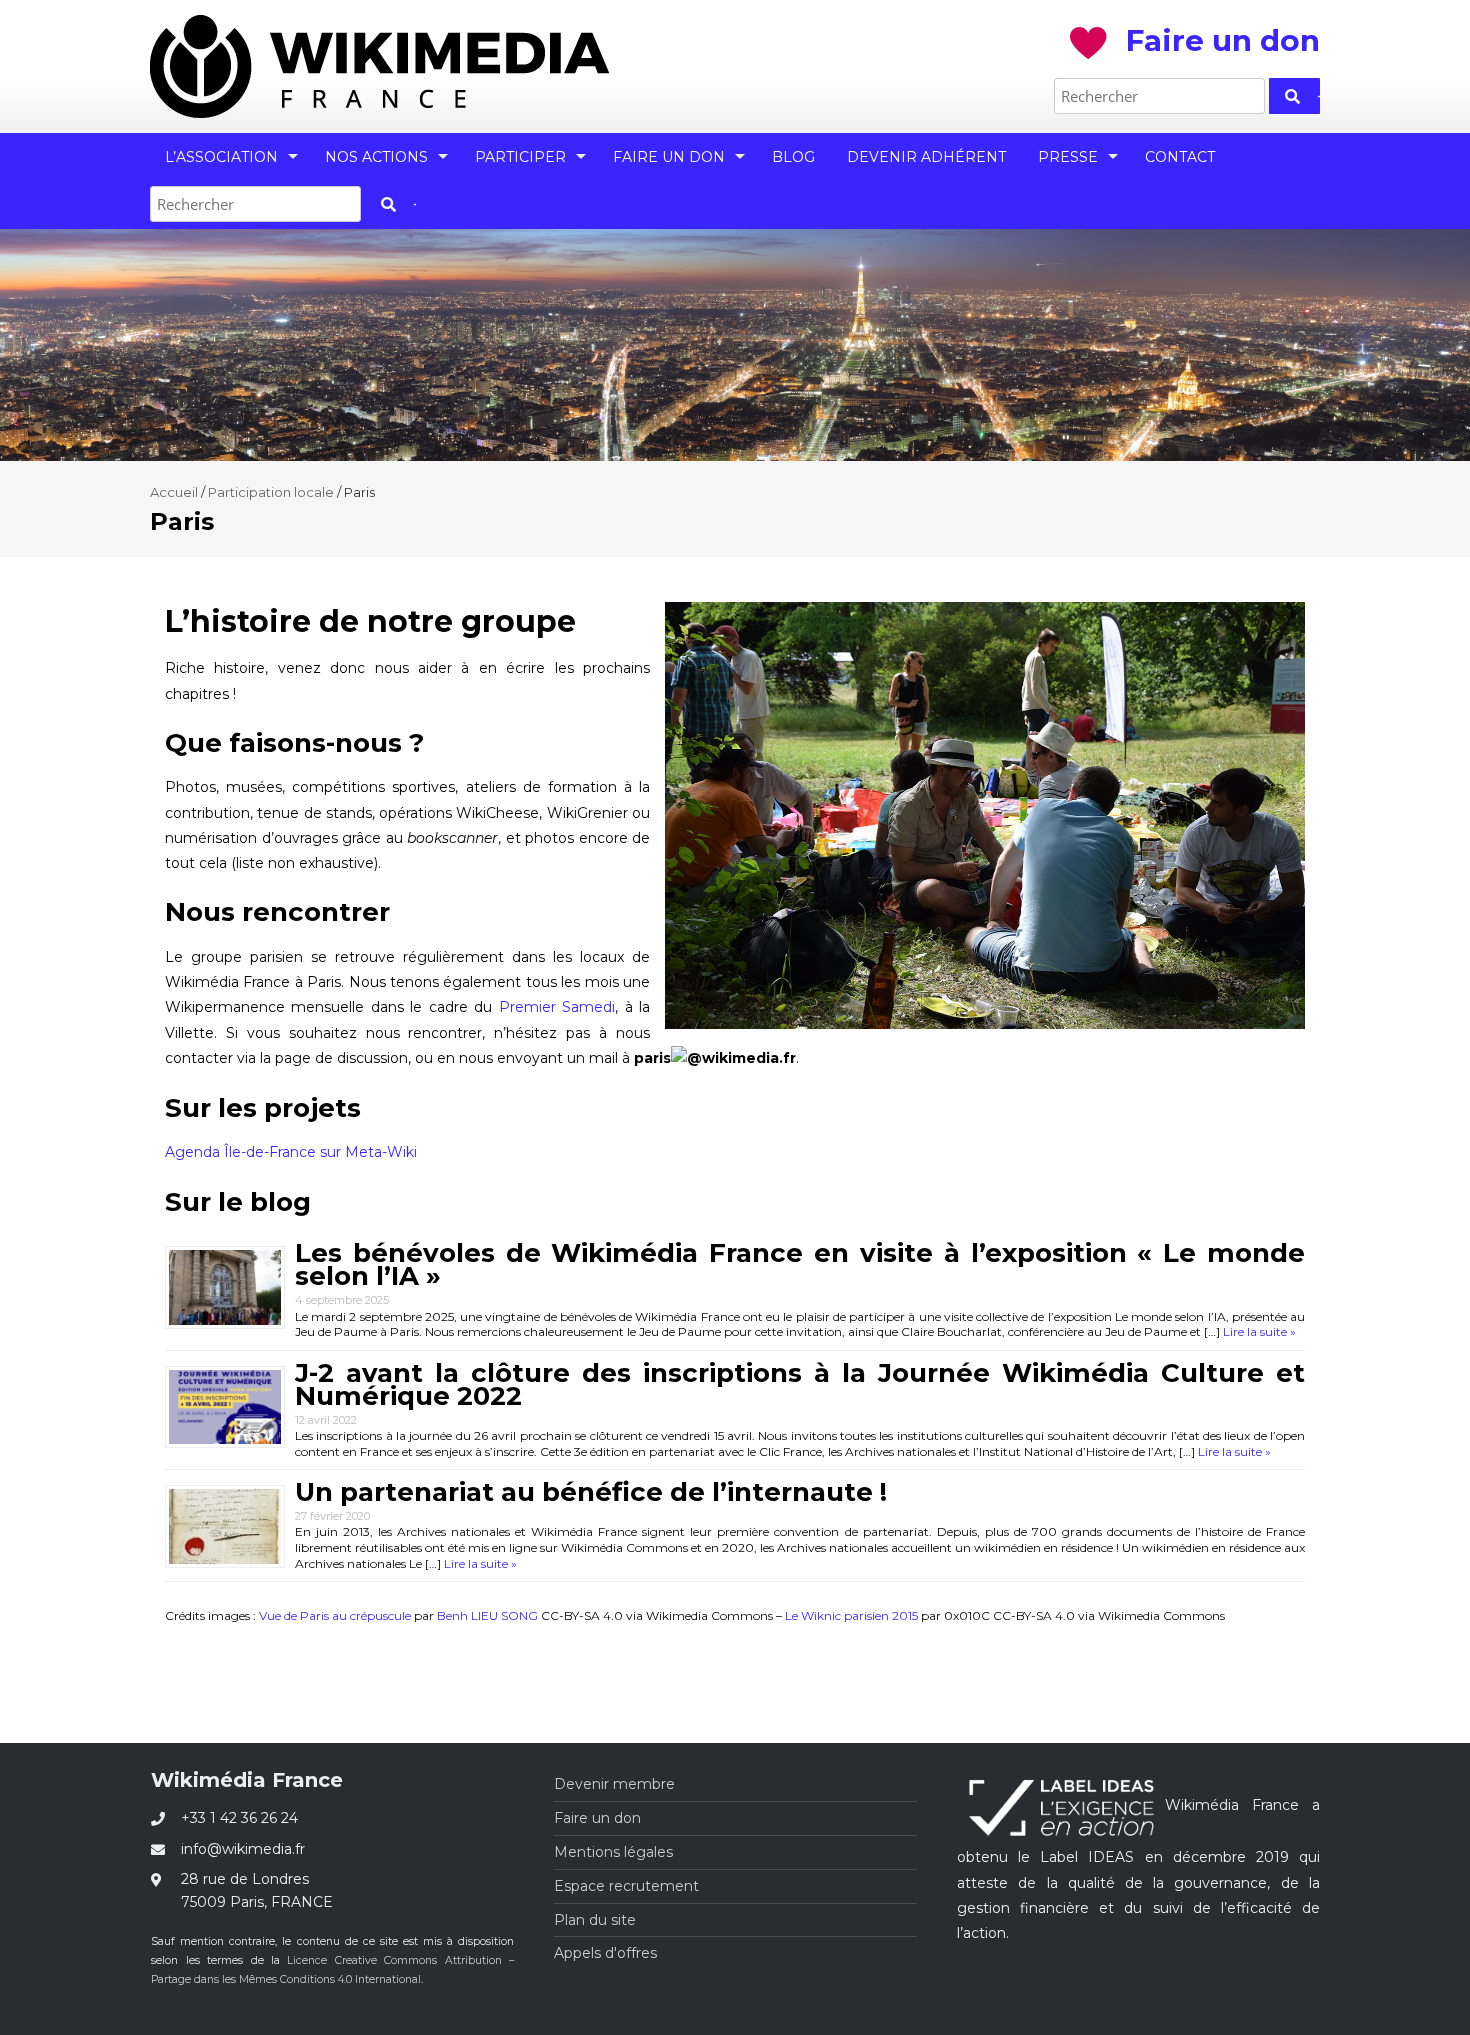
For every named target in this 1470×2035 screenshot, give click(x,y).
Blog (793, 157)
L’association (221, 157)
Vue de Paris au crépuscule (335, 1615)
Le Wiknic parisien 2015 (851, 1615)
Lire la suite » (1258, 1331)
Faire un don (669, 157)
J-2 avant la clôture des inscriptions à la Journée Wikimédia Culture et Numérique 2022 (800, 1384)
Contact (1180, 157)
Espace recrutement (626, 1886)
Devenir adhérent (926, 157)
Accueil (174, 492)
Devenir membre (614, 1784)
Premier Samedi (557, 1007)
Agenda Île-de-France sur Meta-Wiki (291, 1152)
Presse (1068, 157)
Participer (520, 157)
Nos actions (376, 157)
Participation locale (271, 492)
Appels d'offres (605, 1953)
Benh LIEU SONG (487, 1615)
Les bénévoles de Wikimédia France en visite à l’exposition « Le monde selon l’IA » (800, 1264)
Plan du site (595, 1920)
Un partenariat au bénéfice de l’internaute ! (591, 1492)
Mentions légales (613, 1852)
